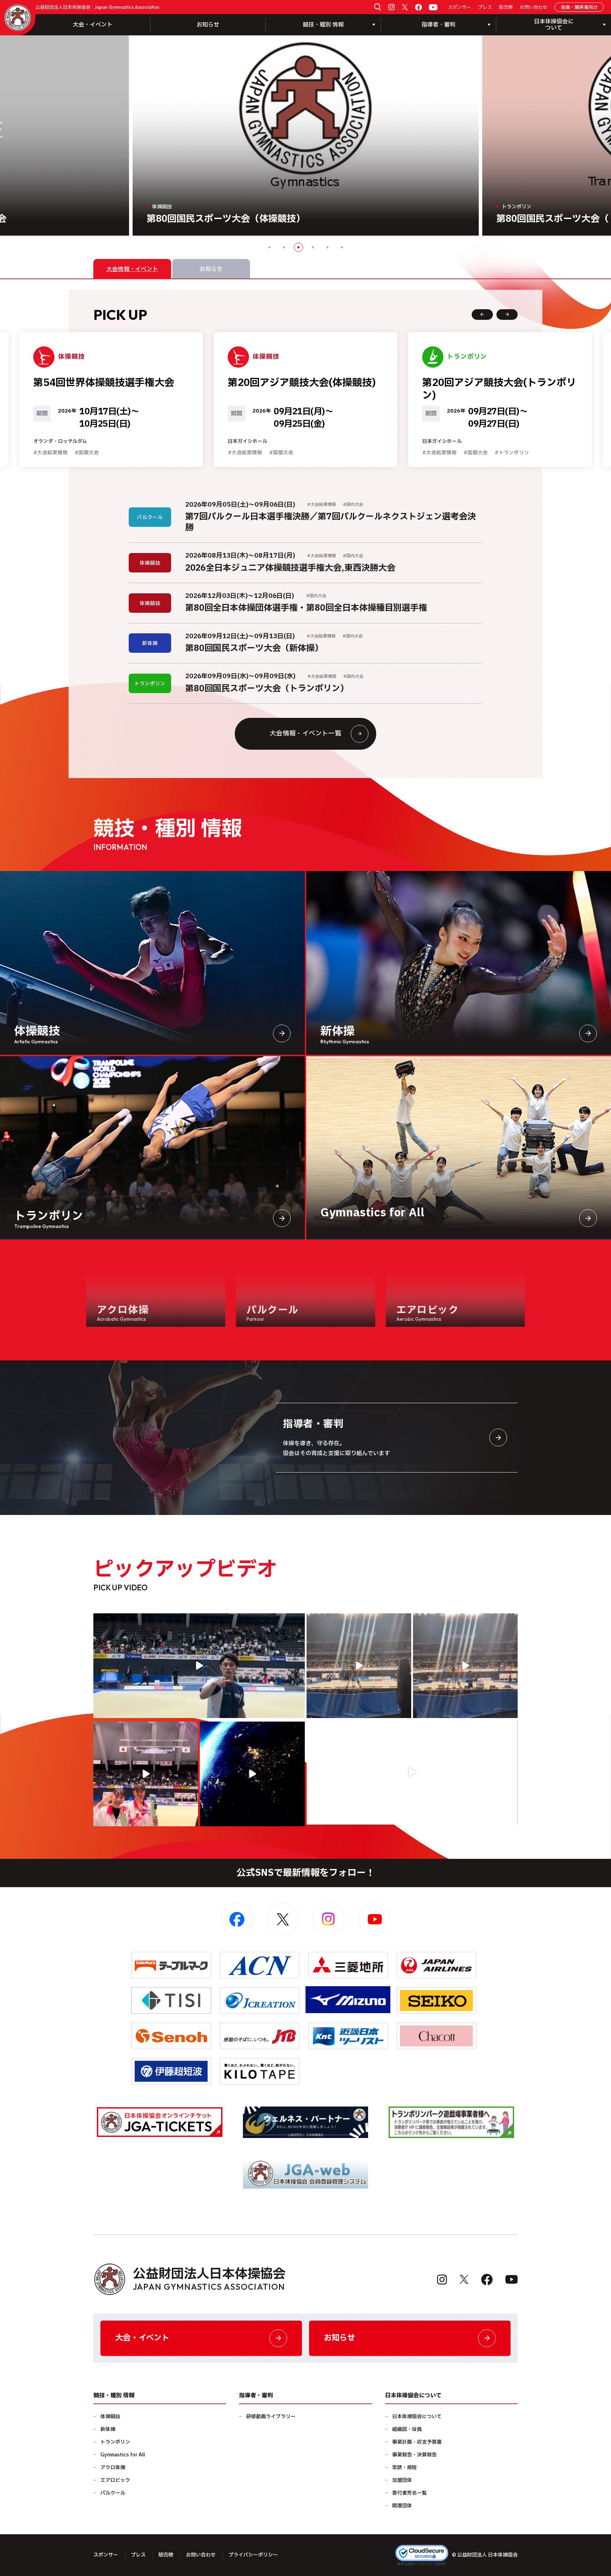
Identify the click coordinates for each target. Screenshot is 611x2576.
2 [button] (284, 247)
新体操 (108, 2429)
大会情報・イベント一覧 (305, 734)
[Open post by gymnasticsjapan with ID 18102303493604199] (412, 1772)
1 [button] (269, 247)
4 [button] (313, 247)
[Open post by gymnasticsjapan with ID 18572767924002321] (199, 1666)
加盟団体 (402, 2480)
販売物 (506, 8)
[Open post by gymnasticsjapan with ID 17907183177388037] (252, 1774)
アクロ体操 (113, 2468)
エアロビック (115, 2480)
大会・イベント (93, 25)
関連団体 (402, 2506)
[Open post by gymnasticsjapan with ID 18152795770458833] (146, 1774)
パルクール (113, 2493)
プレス (485, 8)
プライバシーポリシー (253, 2555)
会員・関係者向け (579, 7)
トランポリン (115, 2442)
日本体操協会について (417, 2417)
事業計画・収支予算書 (417, 2442)
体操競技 (110, 2417)
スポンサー (459, 8)
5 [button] (327, 247)
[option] (306, 136)
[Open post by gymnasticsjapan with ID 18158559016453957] (465, 1666)
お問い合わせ (534, 8)
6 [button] (342, 247)
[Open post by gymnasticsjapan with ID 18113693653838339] (359, 1666)
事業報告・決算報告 (414, 2455)
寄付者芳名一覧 (409, 2493)
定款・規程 (405, 2468)
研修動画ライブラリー (271, 2417)
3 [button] (298, 247)
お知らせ (208, 25)
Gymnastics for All (123, 2455)
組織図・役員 (407, 2429)
